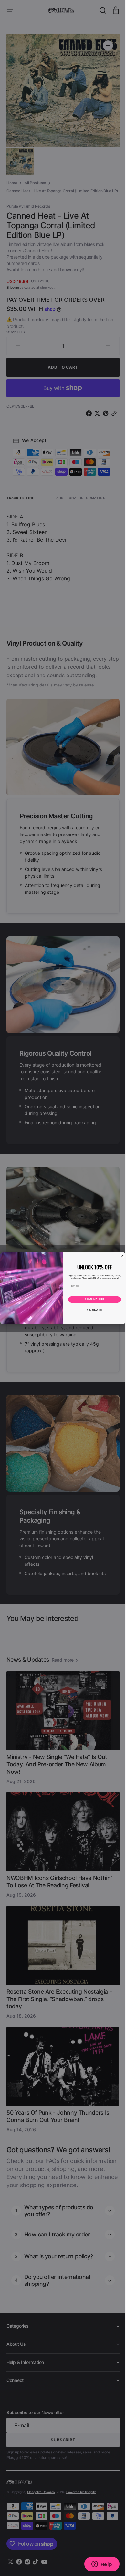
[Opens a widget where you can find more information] (97, 2565)
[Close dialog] (120, 1256)
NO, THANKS (92, 1310)
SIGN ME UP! (92, 1299)
